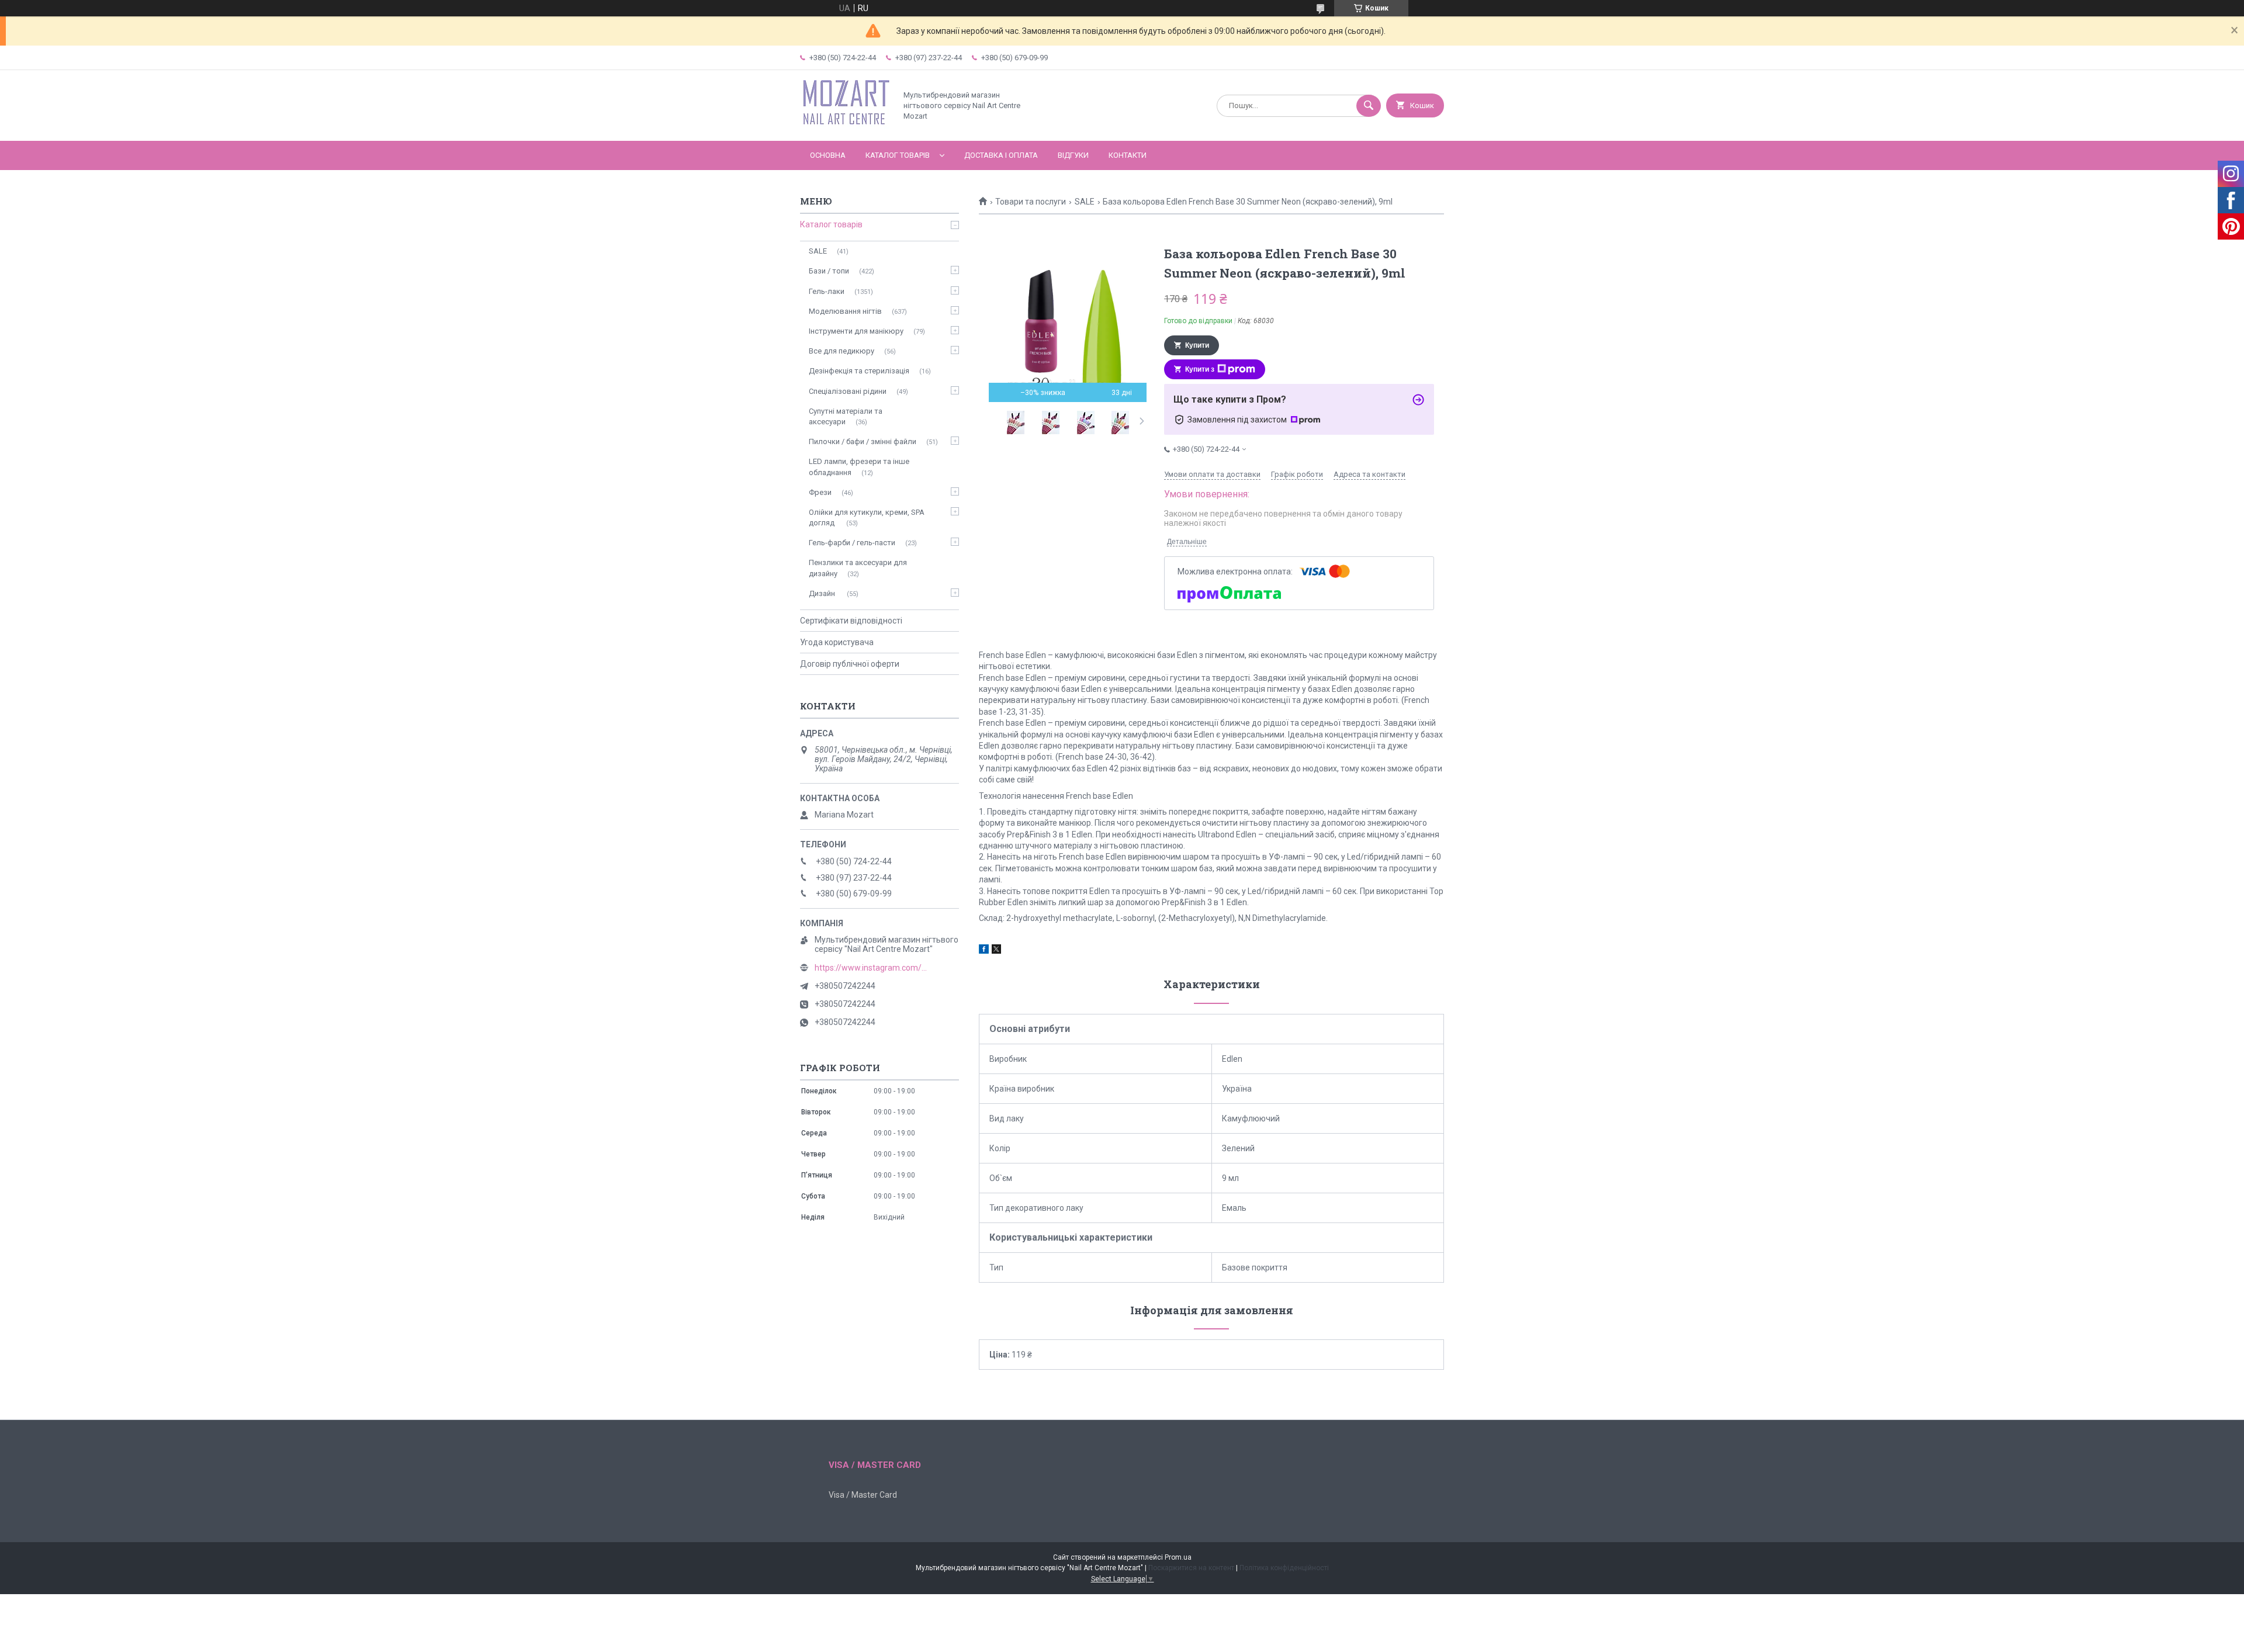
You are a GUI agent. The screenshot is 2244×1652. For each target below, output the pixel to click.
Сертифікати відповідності (851, 621)
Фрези (820, 492)
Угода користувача (837, 642)
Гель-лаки (827, 291)
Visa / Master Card (863, 1495)
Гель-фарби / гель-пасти (852, 543)
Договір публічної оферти (850, 664)
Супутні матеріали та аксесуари (846, 416)
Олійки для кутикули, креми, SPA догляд (867, 517)
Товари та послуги (1031, 202)
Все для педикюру (841, 351)
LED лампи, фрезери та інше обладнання (859, 467)
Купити (1197, 345)
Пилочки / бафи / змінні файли (863, 441)
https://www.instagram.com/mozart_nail (873, 968)
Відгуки (1073, 155)
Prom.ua (1178, 1557)
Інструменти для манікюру (856, 331)
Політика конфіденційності (1284, 1568)
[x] (996, 951)
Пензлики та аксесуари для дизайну (858, 568)
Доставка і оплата (1001, 155)
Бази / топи (829, 271)
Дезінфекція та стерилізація (859, 371)
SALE (1085, 202)
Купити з (1200, 369)
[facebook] (984, 951)
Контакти (1128, 155)
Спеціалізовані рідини (848, 391)
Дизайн (823, 593)
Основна (828, 155)
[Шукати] (1369, 106)
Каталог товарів (898, 155)
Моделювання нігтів (845, 311)
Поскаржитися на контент (1191, 1568)
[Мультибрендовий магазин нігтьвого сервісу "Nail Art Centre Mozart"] (845, 126)
